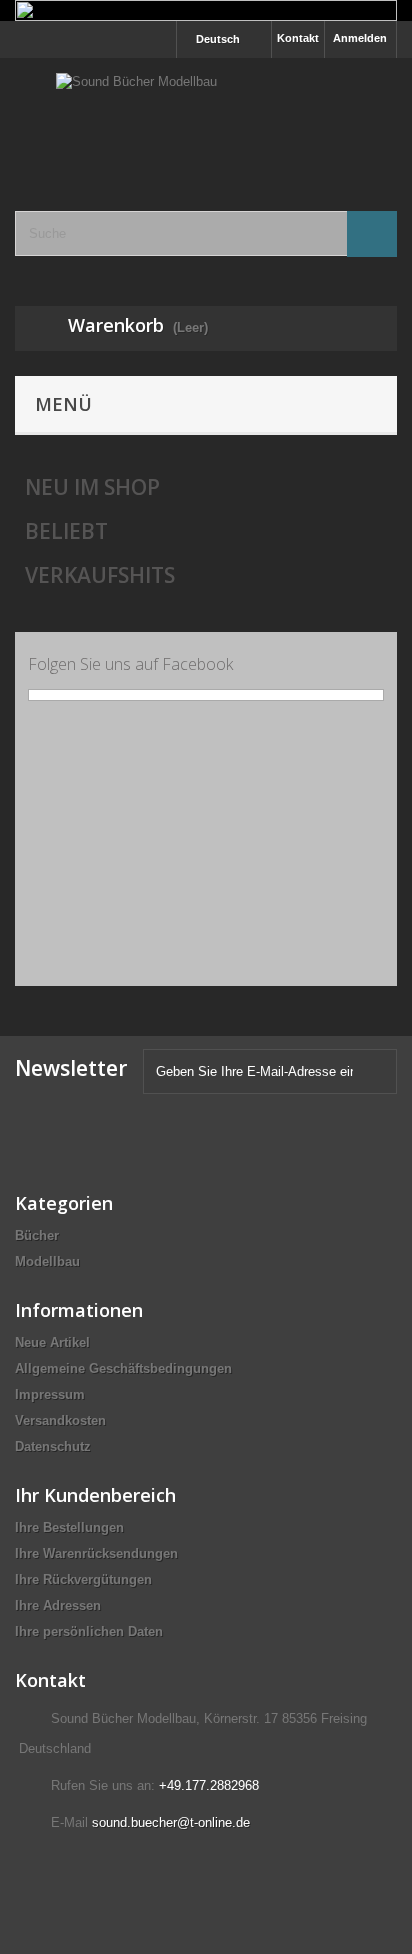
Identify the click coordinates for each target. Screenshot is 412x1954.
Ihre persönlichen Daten (89, 1631)
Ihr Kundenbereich (95, 1495)
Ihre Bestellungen (69, 1527)
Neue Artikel (52, 1342)
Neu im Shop (92, 487)
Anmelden (360, 38)
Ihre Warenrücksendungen (96, 1553)
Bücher (37, 1235)
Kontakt (298, 38)
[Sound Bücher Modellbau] (206, 117)
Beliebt (66, 531)
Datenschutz (53, 1446)
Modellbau (47, 1261)
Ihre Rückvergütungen (83, 1579)
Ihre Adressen (58, 1605)
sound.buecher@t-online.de (171, 1822)
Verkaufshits (100, 575)
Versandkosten (60, 1420)
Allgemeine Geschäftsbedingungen (123, 1368)
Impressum (50, 1394)
